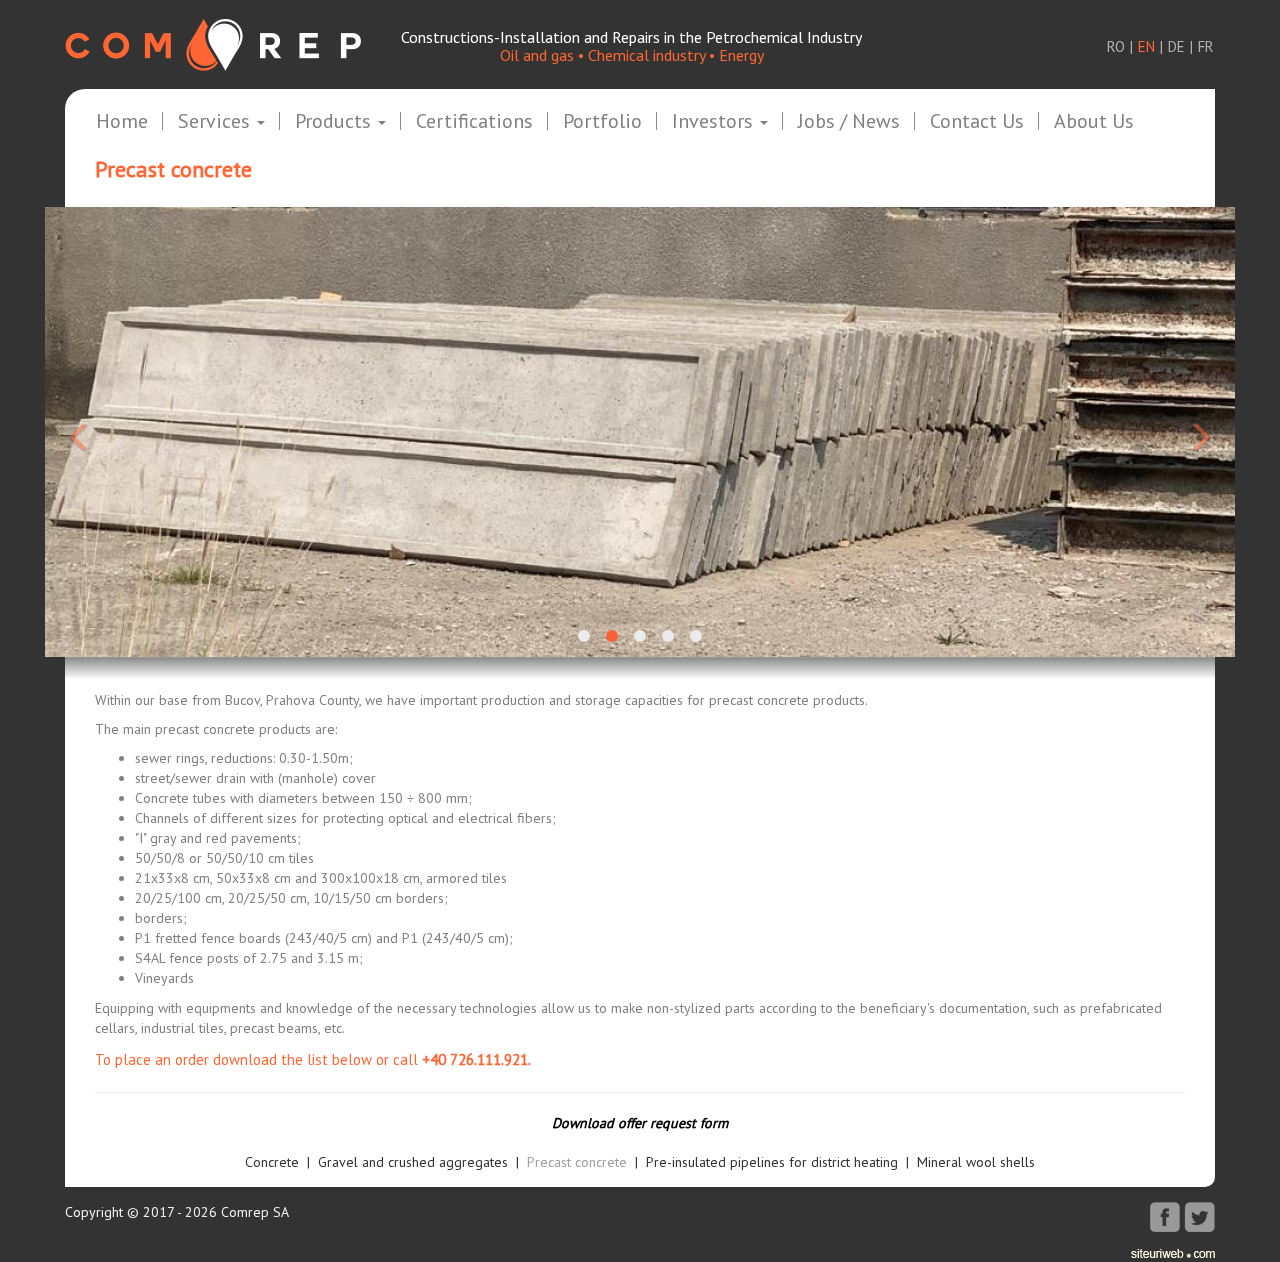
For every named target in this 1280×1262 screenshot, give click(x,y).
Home (122, 122)
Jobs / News (849, 122)
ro (1116, 46)
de (1176, 46)
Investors (715, 122)
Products (335, 122)
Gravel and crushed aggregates (413, 1162)
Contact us (977, 122)
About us (1094, 122)
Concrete (272, 1162)
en (1146, 46)
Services (216, 122)
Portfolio (602, 122)
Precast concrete (577, 1162)
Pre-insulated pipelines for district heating (772, 1162)
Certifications (474, 122)
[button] (134, 432)
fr (1206, 46)
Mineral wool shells (976, 1162)
